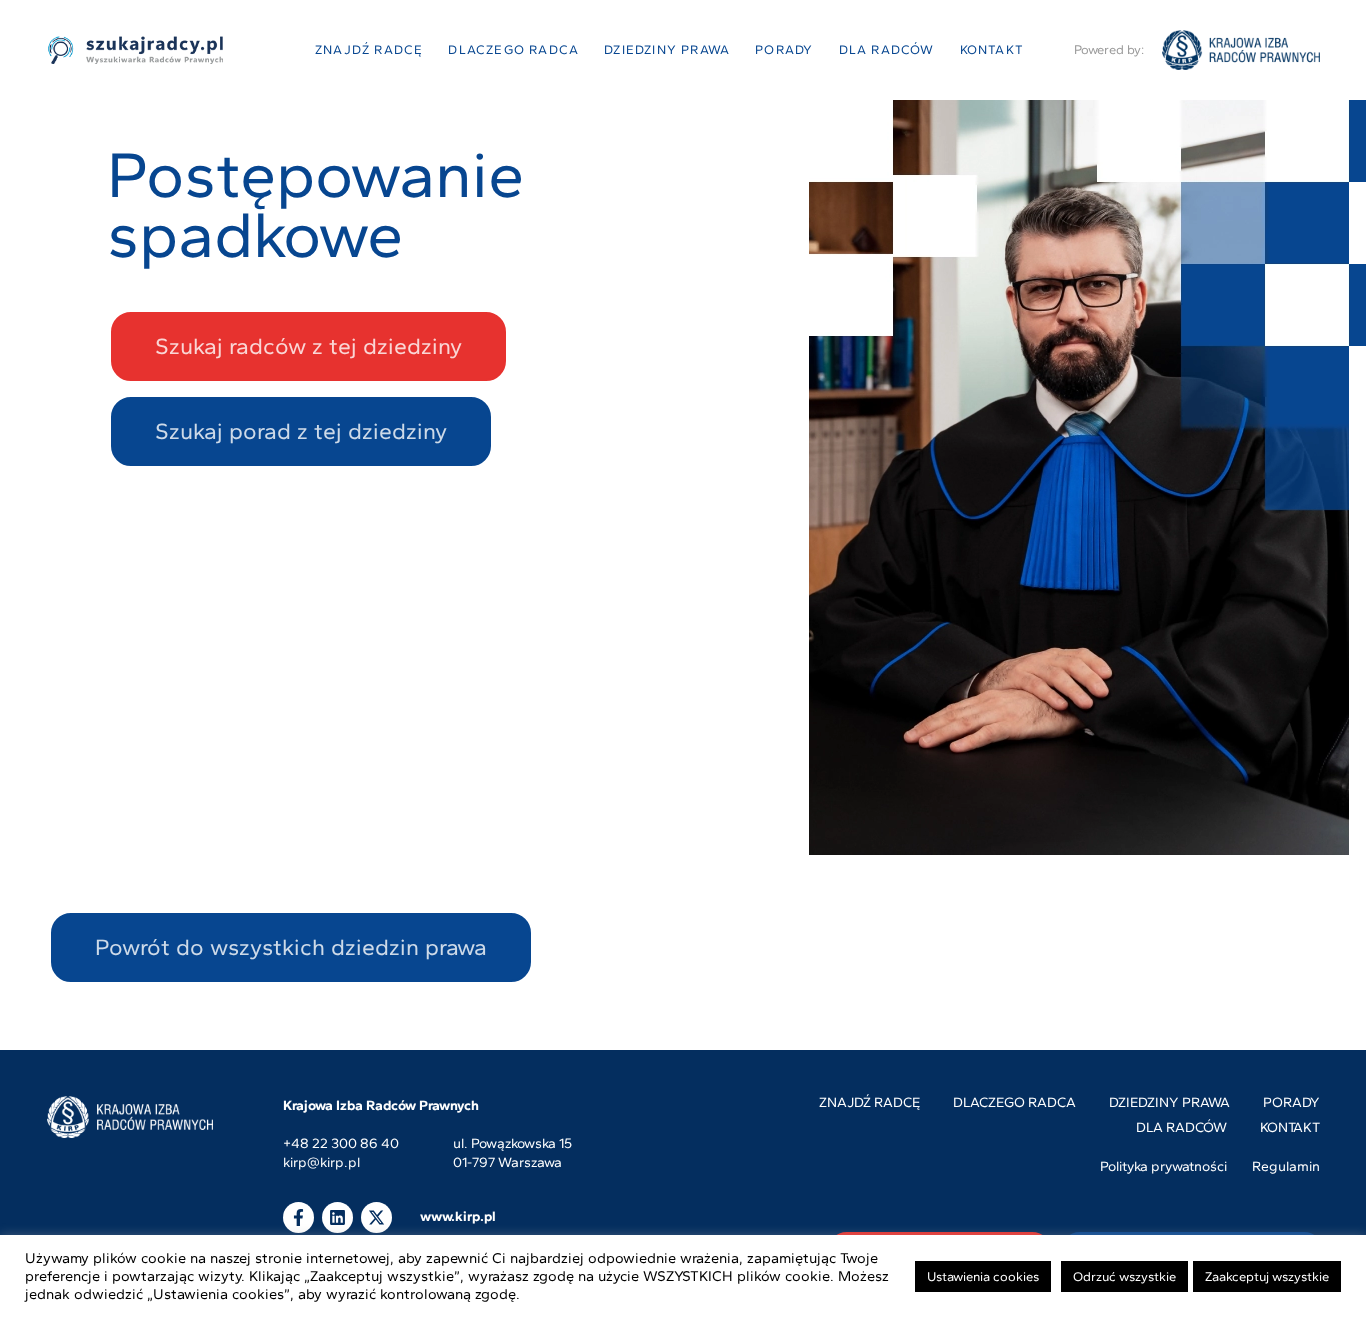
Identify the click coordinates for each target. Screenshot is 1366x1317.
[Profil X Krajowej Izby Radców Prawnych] (376, 1217)
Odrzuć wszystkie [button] (1124, 1276)
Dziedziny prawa (667, 49)
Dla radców (887, 49)
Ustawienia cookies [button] (983, 1276)
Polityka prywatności (1163, 1166)
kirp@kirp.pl (321, 1163)
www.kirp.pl (458, 1216)
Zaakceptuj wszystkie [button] (1267, 1276)
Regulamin (1286, 1166)
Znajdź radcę (369, 49)
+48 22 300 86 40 (341, 1144)
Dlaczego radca (513, 49)
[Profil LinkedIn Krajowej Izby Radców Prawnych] (337, 1217)
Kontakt (992, 49)
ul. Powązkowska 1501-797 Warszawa (512, 1153)
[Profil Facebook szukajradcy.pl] (298, 1217)
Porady (784, 49)
